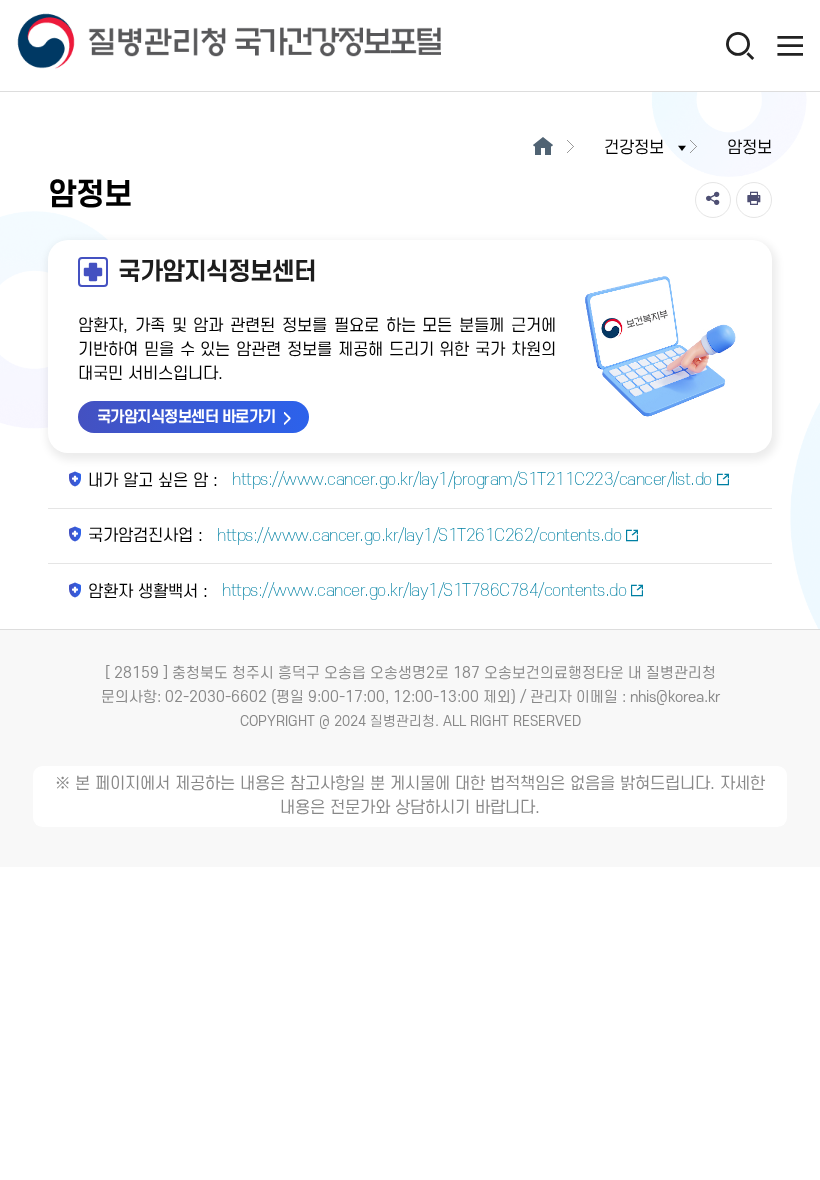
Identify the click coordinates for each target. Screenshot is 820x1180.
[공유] (713, 200)
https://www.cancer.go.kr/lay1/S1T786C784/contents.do (422, 591)
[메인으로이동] (542, 148)
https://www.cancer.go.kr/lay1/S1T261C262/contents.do (417, 536)
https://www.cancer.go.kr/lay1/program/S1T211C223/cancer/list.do (470, 480)
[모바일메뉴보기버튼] (790, 45)
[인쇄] (754, 200)
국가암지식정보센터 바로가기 (186, 417)
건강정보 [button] (634, 148)
